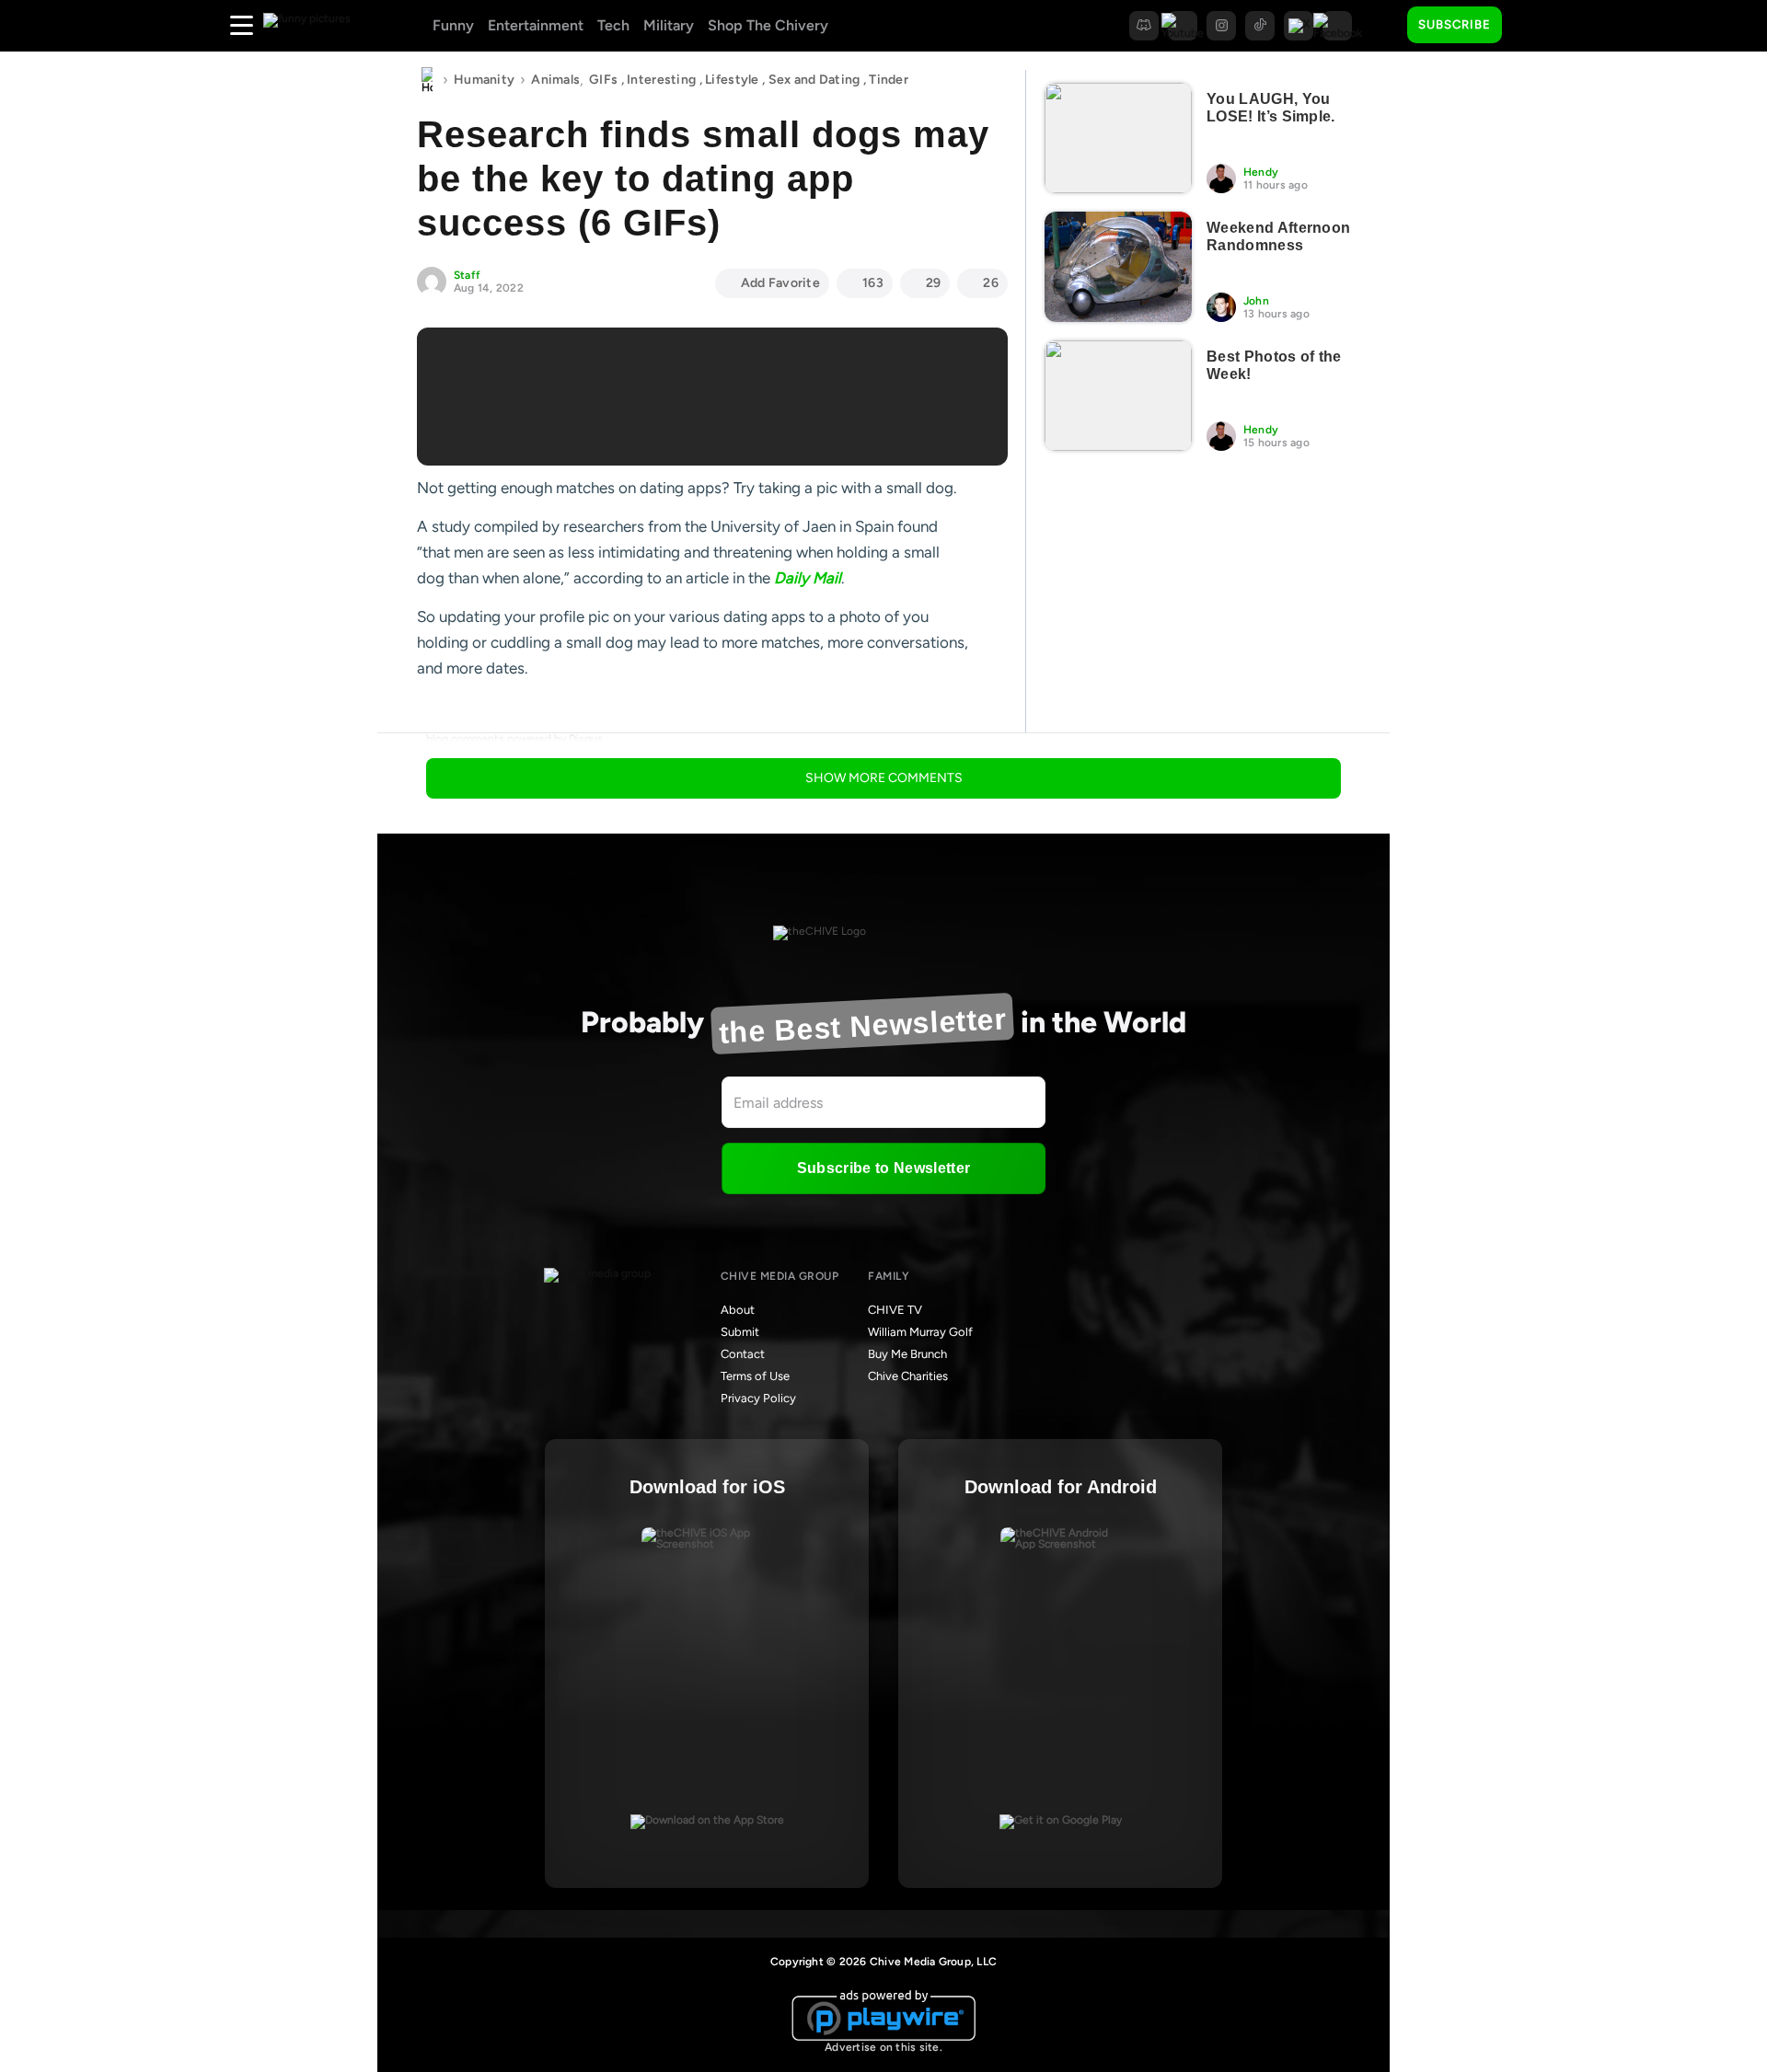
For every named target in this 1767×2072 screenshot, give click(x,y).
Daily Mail (808, 578)
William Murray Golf (920, 1332)
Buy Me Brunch (907, 1354)
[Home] (427, 80)
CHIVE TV (895, 1310)
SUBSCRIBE (1455, 24)
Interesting (661, 80)
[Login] (1532, 26)
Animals (555, 80)
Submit (740, 1332)
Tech (613, 25)
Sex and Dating (814, 80)
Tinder (889, 80)
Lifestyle (732, 80)
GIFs (603, 80)
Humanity (484, 80)
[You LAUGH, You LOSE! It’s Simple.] (1118, 138)
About (738, 1310)
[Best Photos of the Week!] (1118, 396)
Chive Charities (908, 1376)
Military (669, 25)
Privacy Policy (758, 1398)
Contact (743, 1354)
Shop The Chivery (768, 25)
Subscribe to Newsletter (883, 1168)
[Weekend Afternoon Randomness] (1118, 267)
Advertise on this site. (883, 2047)
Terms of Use (755, 1376)
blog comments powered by (514, 739)
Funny (453, 25)
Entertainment (536, 25)
